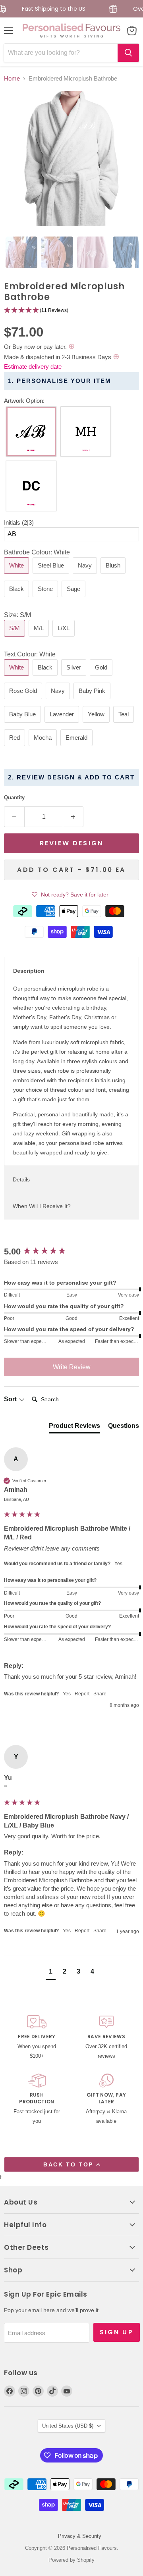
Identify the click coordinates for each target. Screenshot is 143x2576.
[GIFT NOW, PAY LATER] (106, 2100)
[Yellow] (97, 724)
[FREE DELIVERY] (37, 2038)
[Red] (15, 748)
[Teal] (125, 724)
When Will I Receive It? (42, 1206)
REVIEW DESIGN (71, 843)
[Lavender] (63, 724)
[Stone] (46, 599)
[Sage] (74, 599)
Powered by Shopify (71, 2560)
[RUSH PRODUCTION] (37, 2100)
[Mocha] (44, 748)
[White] (17, 576)
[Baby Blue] (23, 724)
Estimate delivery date (33, 366)
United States (68, 2426)
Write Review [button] (72, 1367)
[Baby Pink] (93, 701)
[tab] (21, 252)
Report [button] (82, 1694)
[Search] (128, 53)
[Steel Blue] (52, 576)
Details (21, 1179)
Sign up (117, 2332)
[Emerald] (77, 748)
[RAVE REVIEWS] (106, 2038)
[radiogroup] (71, 461)
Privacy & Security (80, 2536)
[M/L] (40, 638)
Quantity (14, 797)
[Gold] (102, 678)
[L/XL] (65, 638)
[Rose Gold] (24, 701)
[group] (71, 1252)
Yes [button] (67, 1694)
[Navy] (86, 576)
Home (12, 78)
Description (29, 971)
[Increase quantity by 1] (73, 817)
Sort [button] (11, 1399)
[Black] (17, 599)
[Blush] (114, 576)
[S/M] (15, 638)
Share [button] (100, 1694)
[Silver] (75, 678)
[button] (71, 311)
